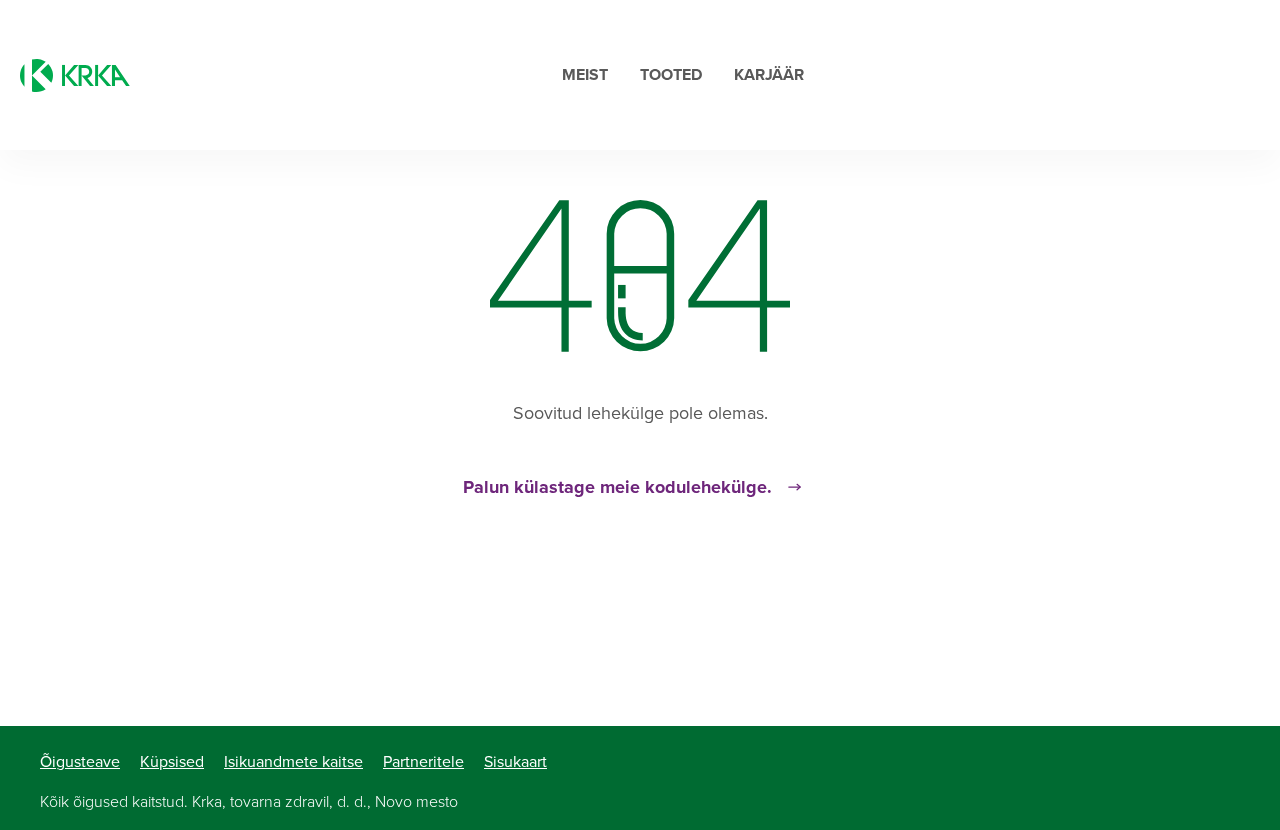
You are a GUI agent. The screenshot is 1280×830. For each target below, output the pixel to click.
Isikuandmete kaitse (293, 762)
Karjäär (769, 75)
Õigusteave (80, 762)
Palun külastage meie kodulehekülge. (617, 487)
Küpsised (172, 762)
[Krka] (75, 75)
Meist (585, 75)
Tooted (671, 75)
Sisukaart (515, 762)
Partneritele (423, 762)
